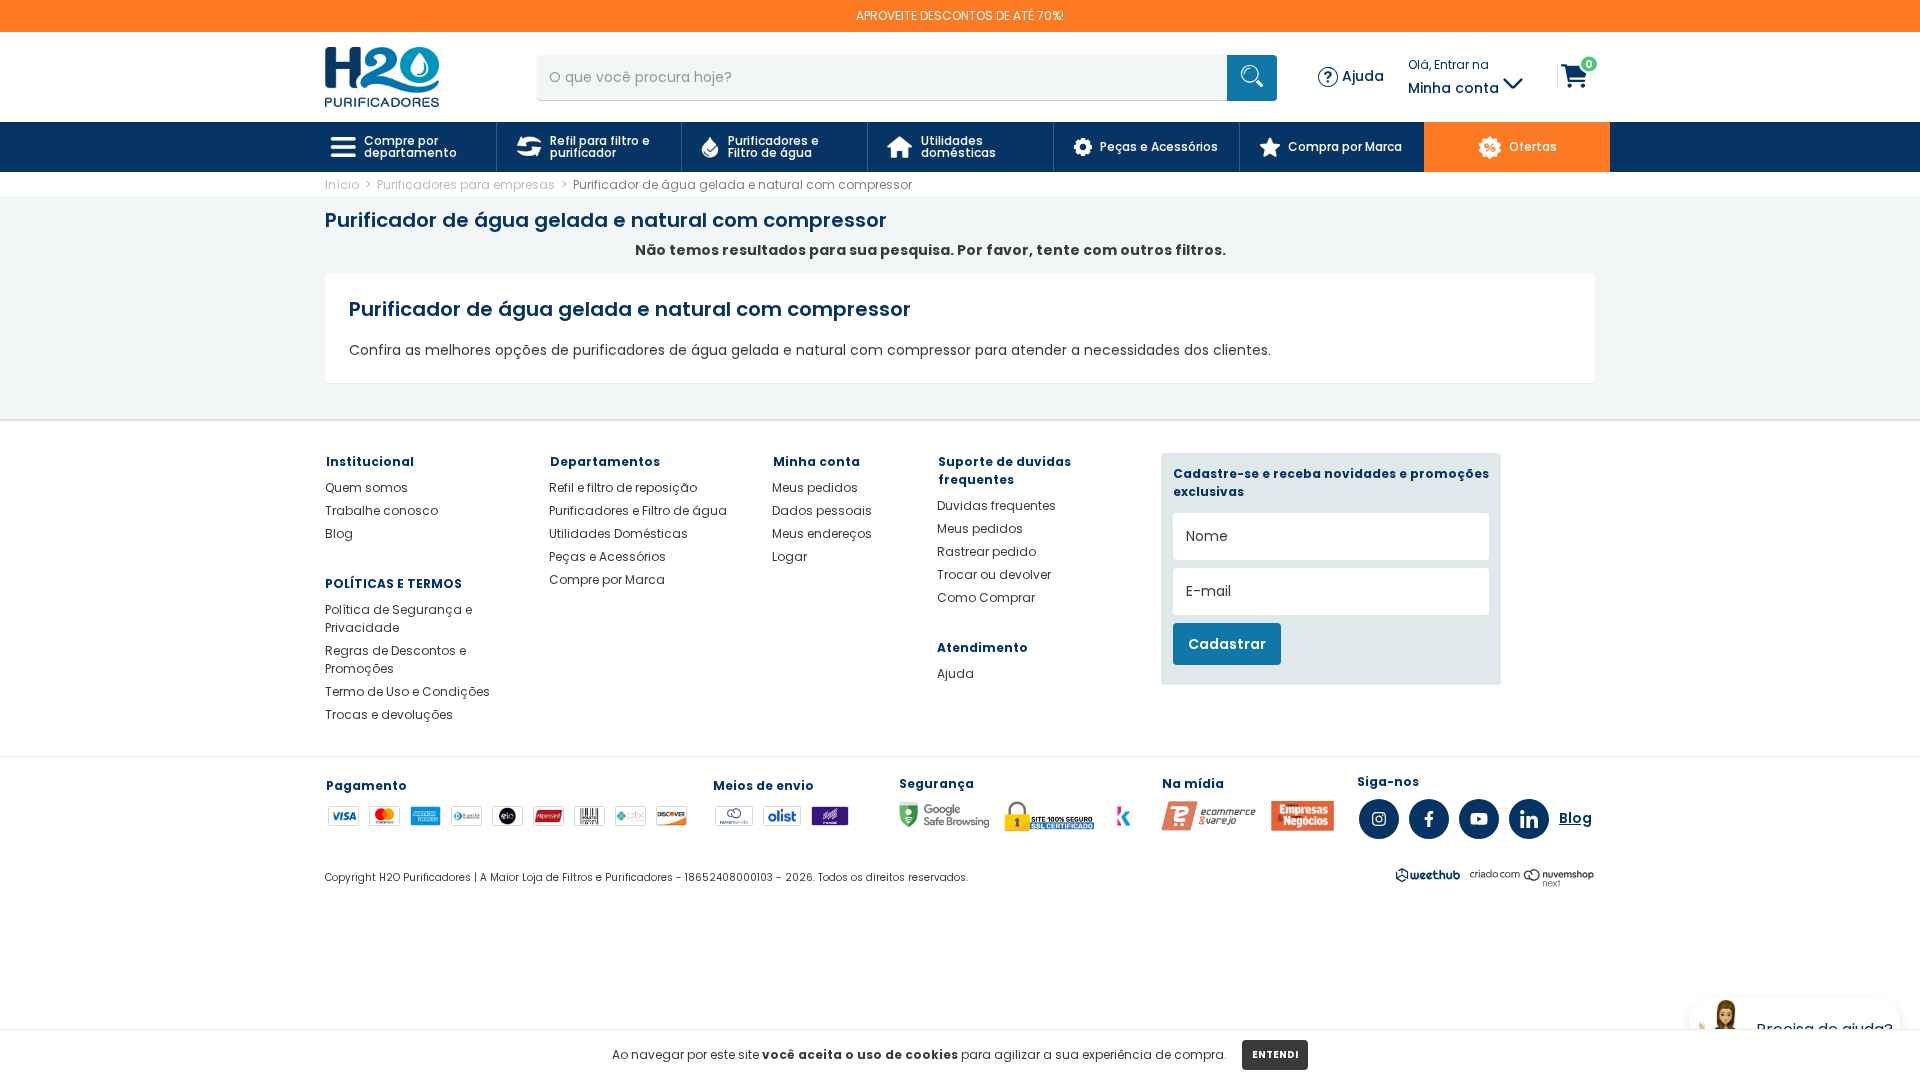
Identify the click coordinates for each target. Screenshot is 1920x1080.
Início (342, 184)
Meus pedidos (815, 487)
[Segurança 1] (1208, 826)
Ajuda (955, 673)
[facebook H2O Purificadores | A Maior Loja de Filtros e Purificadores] (1429, 819)
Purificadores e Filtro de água (638, 510)
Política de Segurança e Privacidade (398, 618)
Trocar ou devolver (994, 574)
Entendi (1275, 1054)
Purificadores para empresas (466, 184)
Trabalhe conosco (381, 510)
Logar (789, 556)
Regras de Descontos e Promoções (395, 659)
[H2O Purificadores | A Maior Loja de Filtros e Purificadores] (382, 76)
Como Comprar (986, 597)
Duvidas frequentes (996, 505)
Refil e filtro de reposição (623, 487)
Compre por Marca (607, 579)
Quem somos (366, 487)
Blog (339, 533)
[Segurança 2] (1302, 826)
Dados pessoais (822, 510)
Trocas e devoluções (389, 714)
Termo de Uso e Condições (407, 691)
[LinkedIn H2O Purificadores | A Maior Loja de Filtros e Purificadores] (1529, 819)
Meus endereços (822, 533)
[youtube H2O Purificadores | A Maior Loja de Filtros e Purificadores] (1479, 819)
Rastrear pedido (986, 551)
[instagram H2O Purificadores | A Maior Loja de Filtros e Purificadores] (1379, 819)
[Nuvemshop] (1532, 882)
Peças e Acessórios (607, 556)
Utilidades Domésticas (618, 533)
